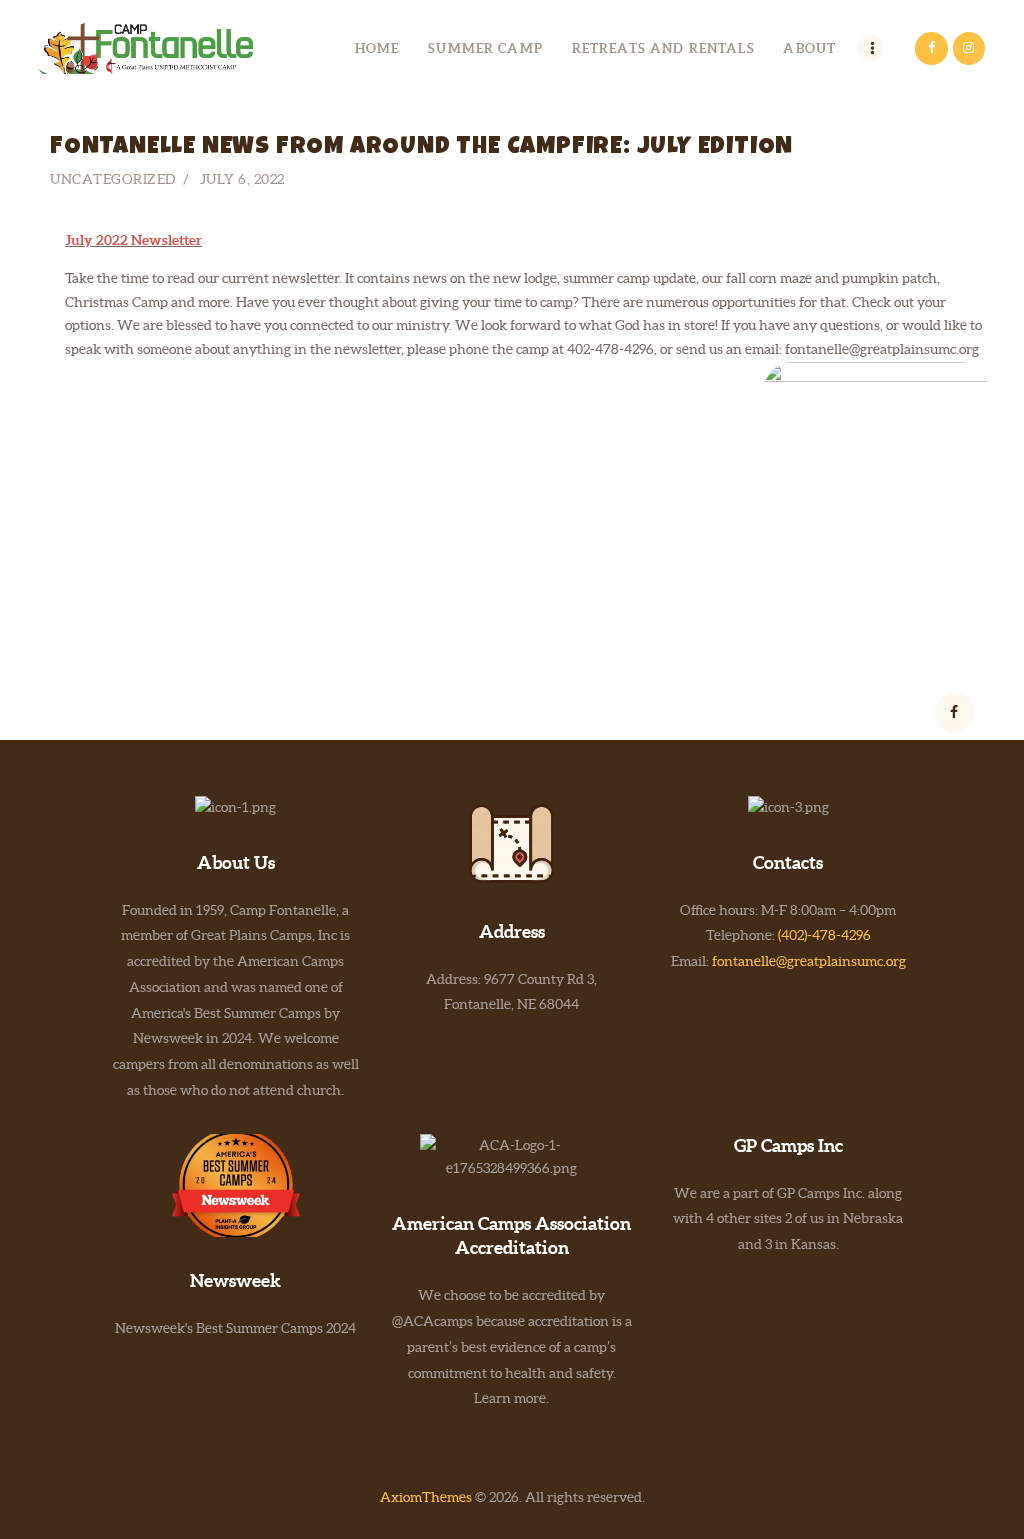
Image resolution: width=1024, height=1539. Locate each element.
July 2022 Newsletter (133, 240)
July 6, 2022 (242, 179)
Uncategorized (113, 179)
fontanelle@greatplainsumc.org (809, 961)
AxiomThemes (426, 1497)
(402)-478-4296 (824, 935)
